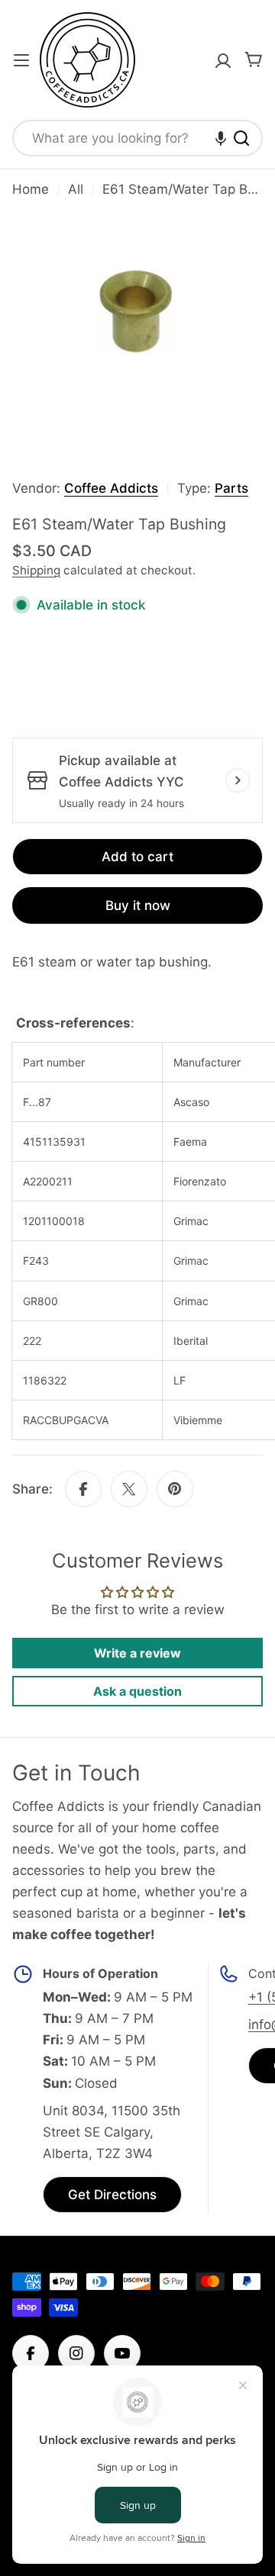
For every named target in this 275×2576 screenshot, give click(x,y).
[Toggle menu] (21, 60)
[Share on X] (129, 1489)
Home (31, 189)
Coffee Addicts (111, 488)
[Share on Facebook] (83, 1489)
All (76, 189)
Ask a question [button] (137, 1691)
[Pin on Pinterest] (175, 1489)
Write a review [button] (137, 1653)
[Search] (241, 138)
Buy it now (138, 905)
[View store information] (238, 780)
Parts (231, 488)
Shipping (36, 570)
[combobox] (137, 138)
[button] (221, 138)
